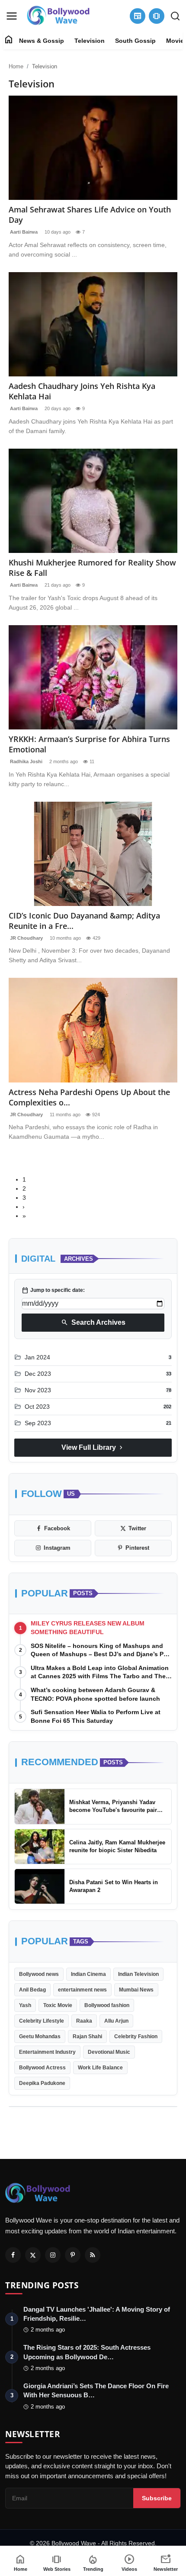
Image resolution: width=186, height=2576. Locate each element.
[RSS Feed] (93, 2255)
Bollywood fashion (107, 2005)
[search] (175, 16)
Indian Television (138, 1974)
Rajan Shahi (87, 2036)
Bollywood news (39, 1974)
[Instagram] (53, 2255)
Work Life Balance (100, 2068)
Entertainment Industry (47, 2052)
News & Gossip (42, 41)
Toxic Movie (58, 2005)
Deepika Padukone (42, 2083)
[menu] (12, 16)
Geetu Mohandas (40, 2036)
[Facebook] (13, 2255)
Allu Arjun (116, 2021)
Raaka (84, 2021)
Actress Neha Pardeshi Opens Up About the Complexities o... (89, 1097)
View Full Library (93, 1448)
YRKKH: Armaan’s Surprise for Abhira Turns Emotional (89, 744)
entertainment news (82, 1990)
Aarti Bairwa (23, 232)
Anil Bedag (32, 1990)
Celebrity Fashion (136, 2036)
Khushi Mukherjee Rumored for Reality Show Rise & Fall (92, 568)
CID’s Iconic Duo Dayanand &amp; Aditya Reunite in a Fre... (84, 921)
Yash (25, 2005)
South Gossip (135, 41)
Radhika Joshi (26, 761)
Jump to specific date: (53, 1290)
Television (90, 41)
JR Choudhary (26, 938)
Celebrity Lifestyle (42, 2021)
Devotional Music (109, 2052)
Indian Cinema (88, 1974)
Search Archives (93, 1323)
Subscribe (157, 2498)
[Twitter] (33, 2255)
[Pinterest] (73, 2255)
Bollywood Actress (42, 2068)
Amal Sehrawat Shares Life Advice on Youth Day (90, 215)
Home (16, 66)
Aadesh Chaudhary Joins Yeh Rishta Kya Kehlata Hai (82, 391)
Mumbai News (136, 1990)
